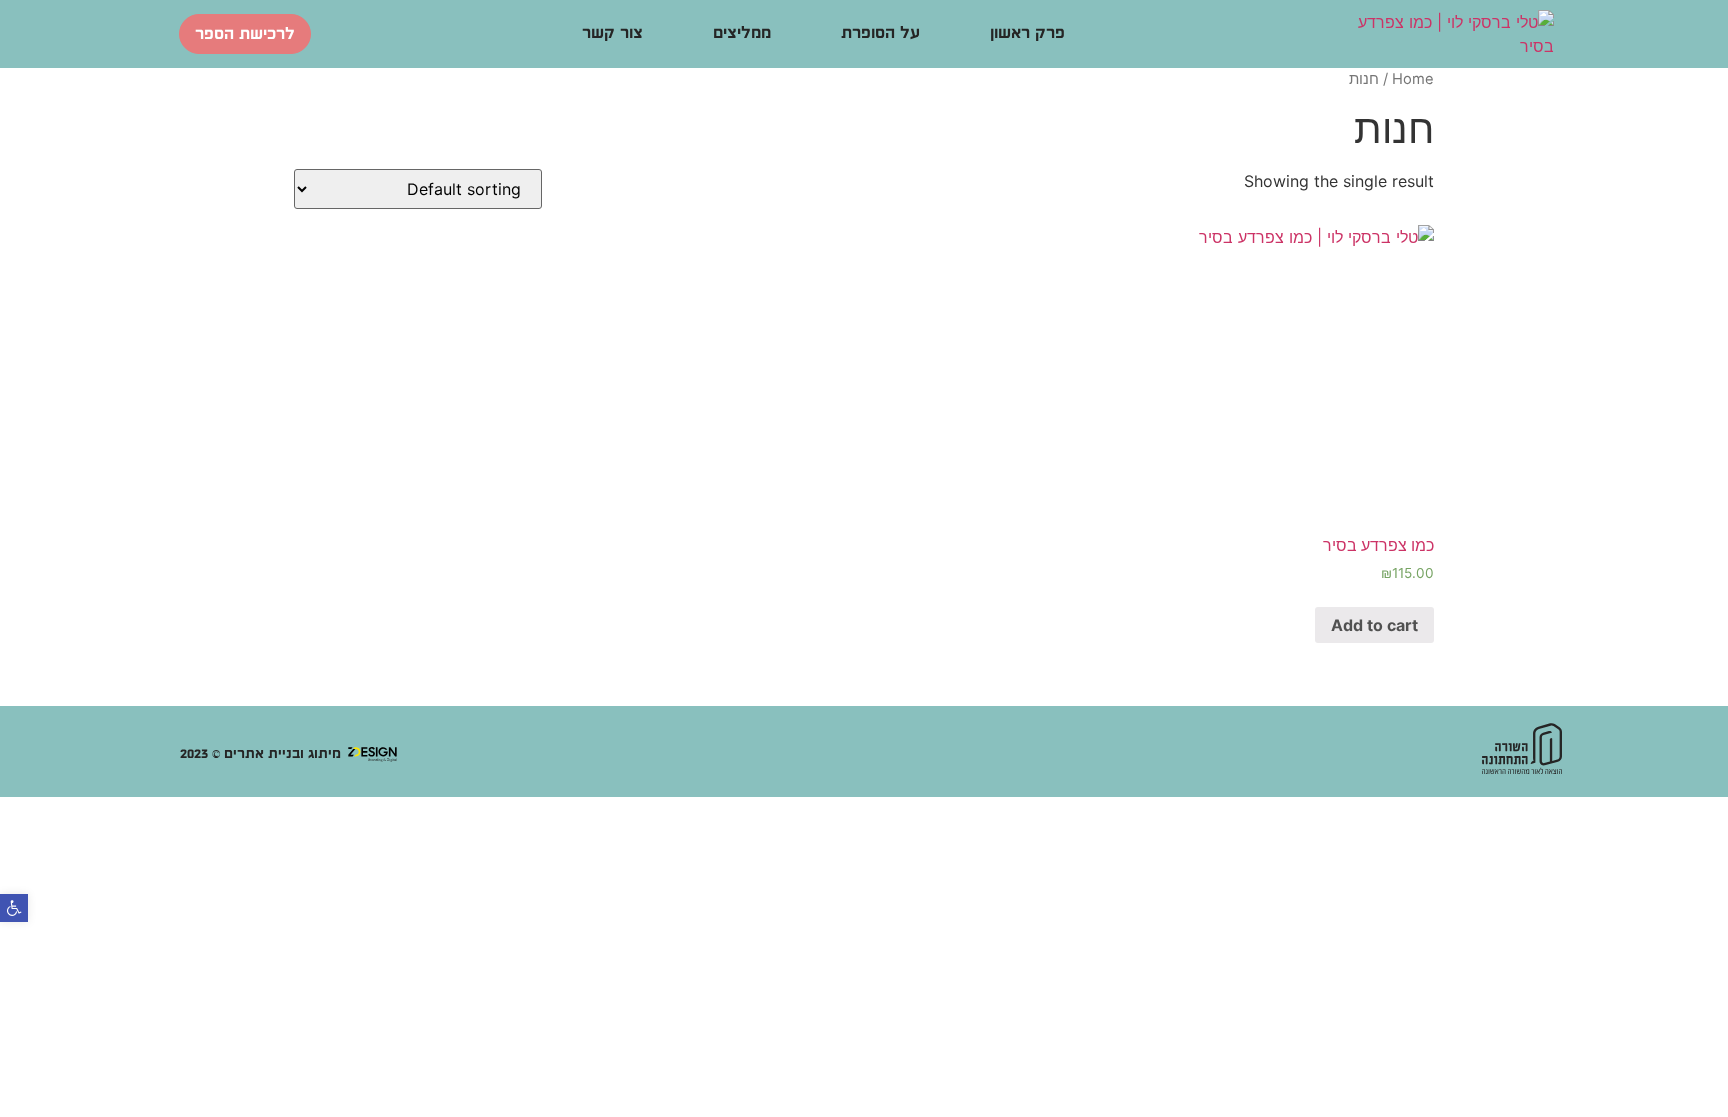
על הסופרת (880, 34)
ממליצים (742, 34)
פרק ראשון (1027, 34)
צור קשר (612, 34)
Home (1413, 79)
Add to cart (1374, 625)
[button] (14, 908)
